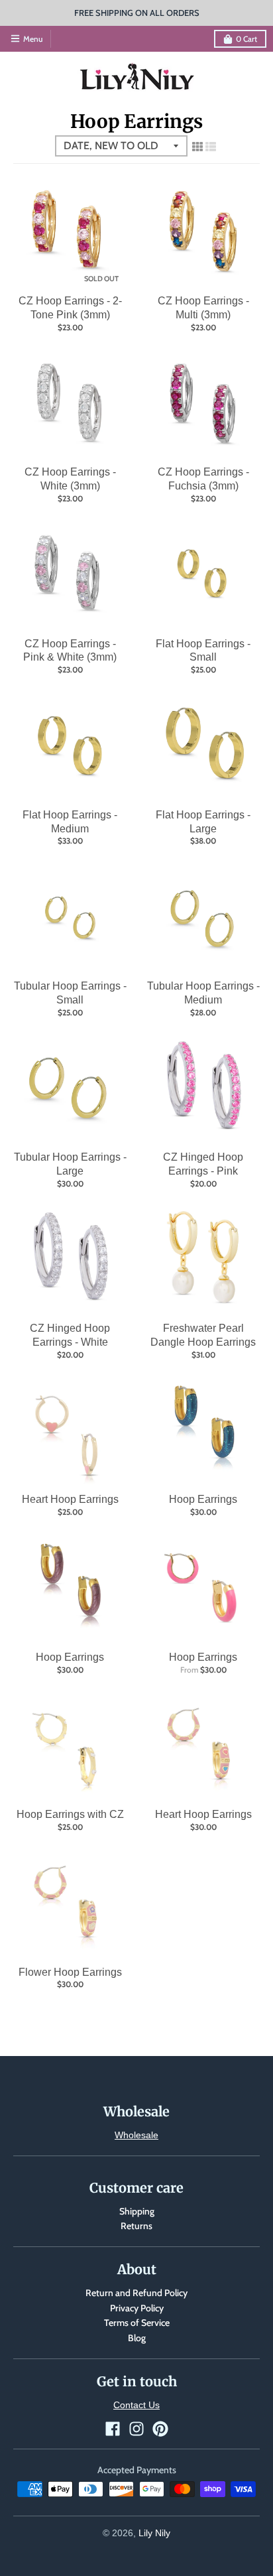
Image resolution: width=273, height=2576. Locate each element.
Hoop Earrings (203, 1499)
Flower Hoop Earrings (70, 1972)
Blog (137, 2338)
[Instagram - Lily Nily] (136, 2429)
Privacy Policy (137, 2308)
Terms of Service (137, 2323)
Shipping (137, 2211)
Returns (136, 2226)
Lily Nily (154, 2533)
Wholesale (136, 2135)
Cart (246, 39)
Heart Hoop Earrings (70, 1499)
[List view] (211, 147)
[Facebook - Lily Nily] (113, 2429)
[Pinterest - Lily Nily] (160, 2429)
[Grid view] (197, 147)
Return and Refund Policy (136, 2293)
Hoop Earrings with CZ (70, 1814)
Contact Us (136, 2405)
